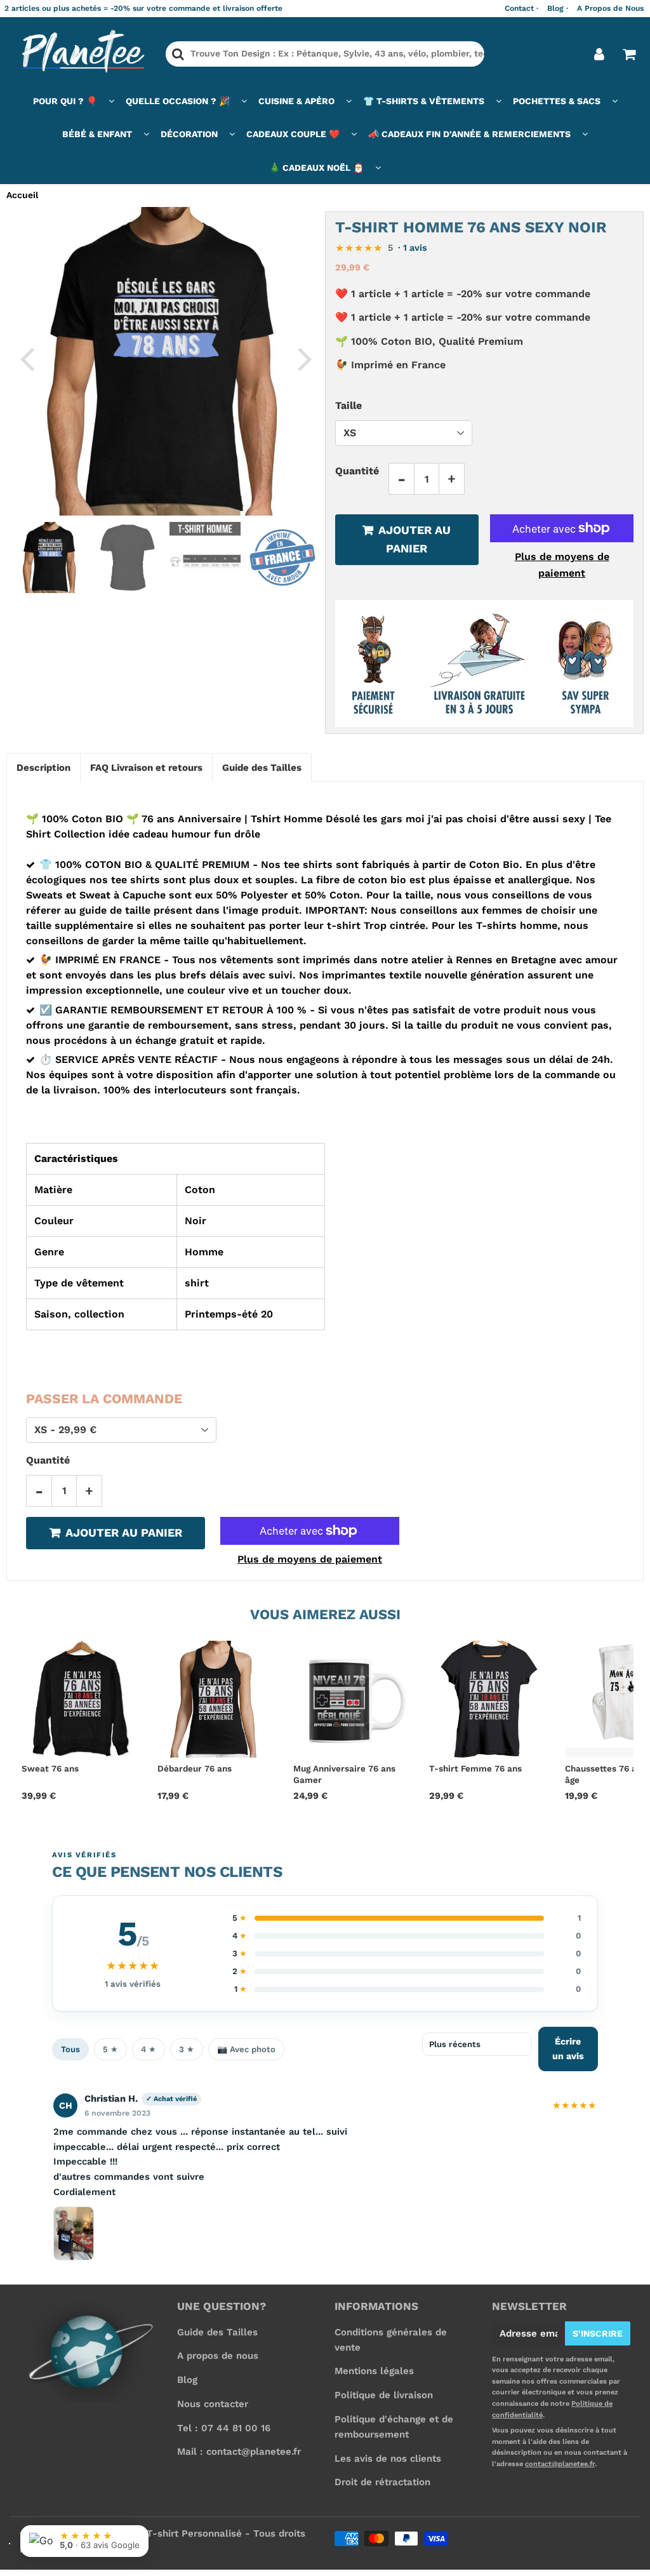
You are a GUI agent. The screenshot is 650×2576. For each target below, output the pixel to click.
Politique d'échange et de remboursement (394, 2427)
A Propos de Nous (610, 8)
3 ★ (187, 2049)
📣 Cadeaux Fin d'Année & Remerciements (469, 134)
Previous (27, 358)
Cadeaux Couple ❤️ (293, 134)
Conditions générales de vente (391, 2340)
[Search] (178, 54)
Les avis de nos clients (388, 2459)
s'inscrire (598, 2333)
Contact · (521, 8)
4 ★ (149, 2049)
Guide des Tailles (217, 2332)
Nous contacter (213, 2404)
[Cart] (629, 54)
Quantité (357, 471)
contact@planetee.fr (560, 2464)
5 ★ (110, 2049)
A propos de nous (218, 2356)
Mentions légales (374, 2371)
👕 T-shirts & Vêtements (424, 101)
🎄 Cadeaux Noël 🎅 (316, 168)
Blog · (558, 8)
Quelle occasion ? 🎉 (178, 101)
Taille (348, 405)
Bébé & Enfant (97, 134)
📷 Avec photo (246, 2049)
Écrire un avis (568, 2049)
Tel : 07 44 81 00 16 (224, 2428)
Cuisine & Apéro (296, 101)
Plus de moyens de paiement (562, 565)
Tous (70, 2049)
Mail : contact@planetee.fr (239, 2452)
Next (305, 358)
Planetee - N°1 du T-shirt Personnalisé (151, 2533)
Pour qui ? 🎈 (65, 101)
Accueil (22, 195)
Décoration (189, 134)
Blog (187, 2380)
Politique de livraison (384, 2395)
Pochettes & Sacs (557, 101)
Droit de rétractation (382, 2482)
